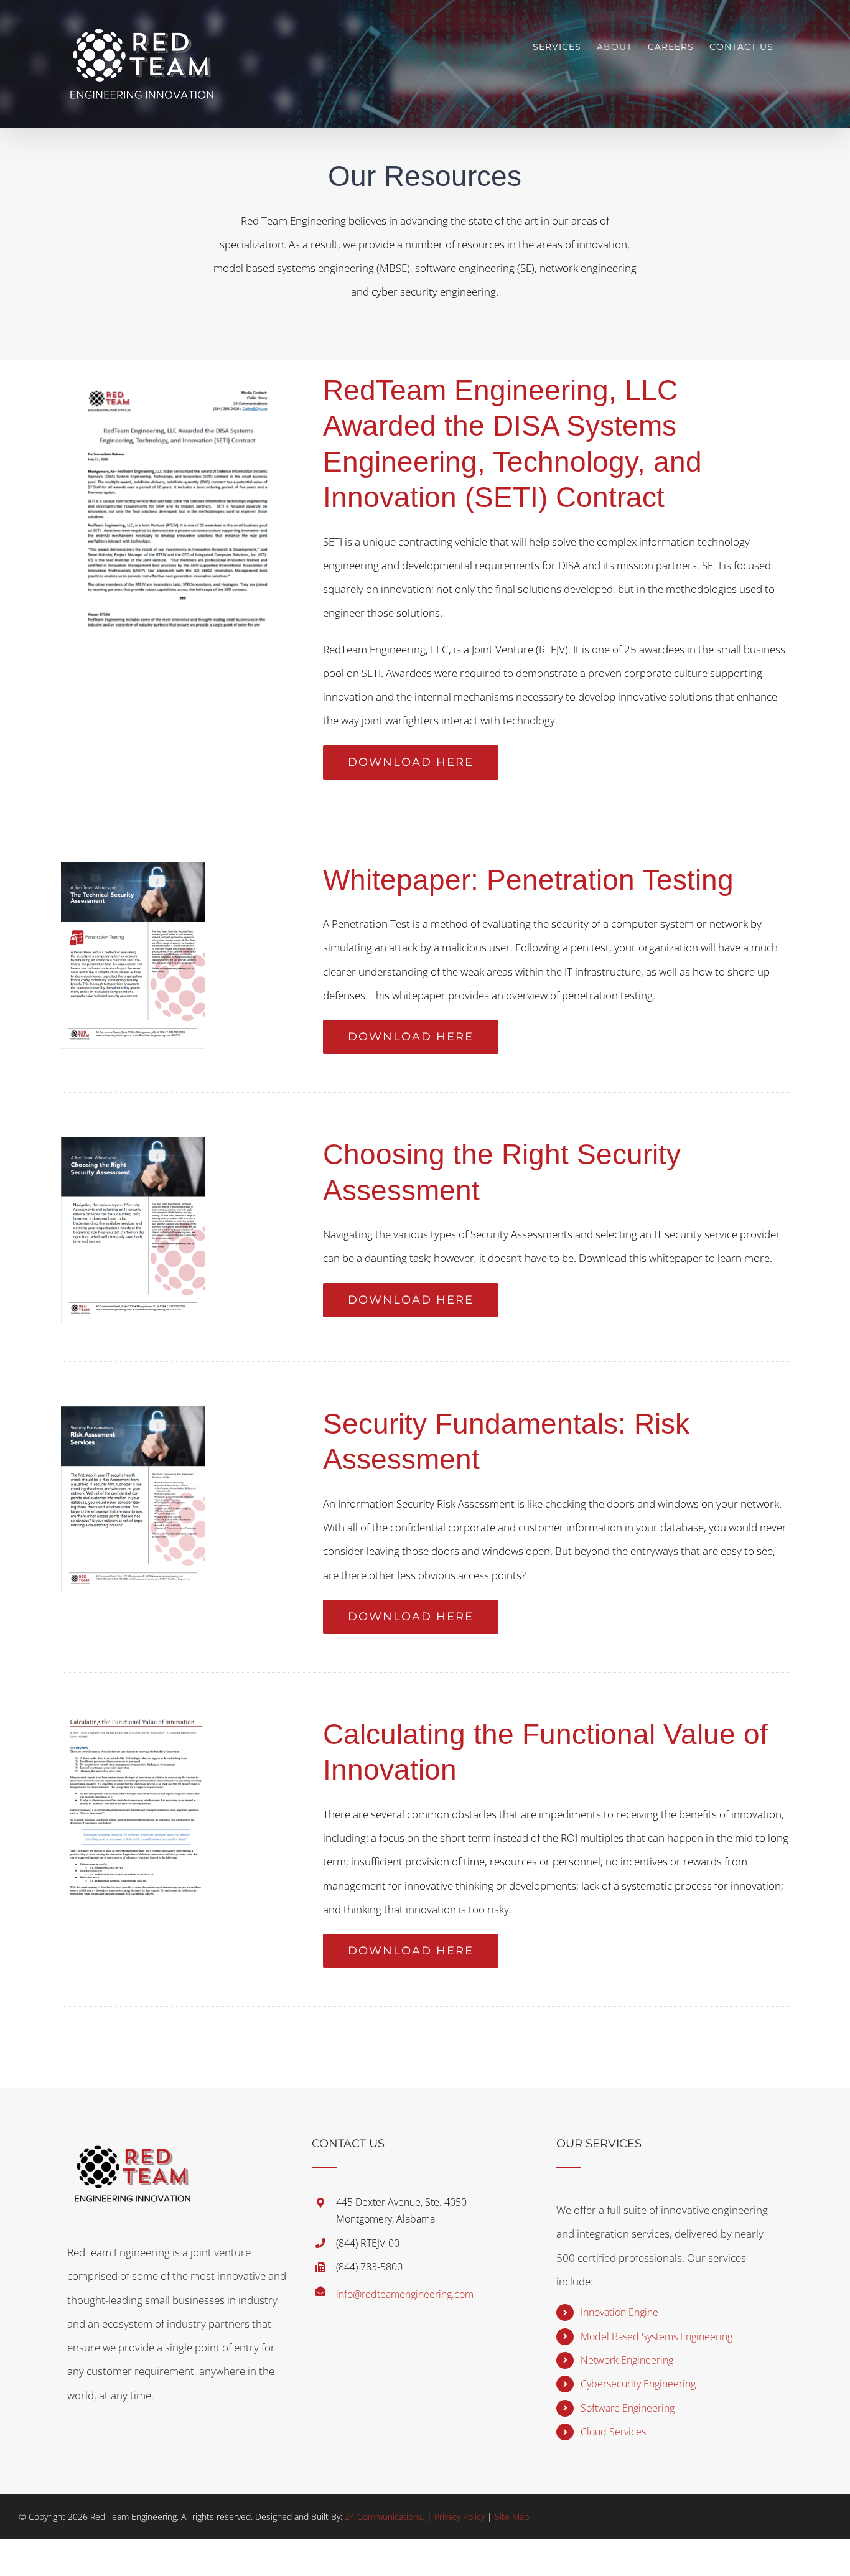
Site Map (512, 2517)
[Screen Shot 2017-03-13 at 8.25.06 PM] (133, 1412)
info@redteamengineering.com (405, 2294)
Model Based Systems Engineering (656, 2336)
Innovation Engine (619, 2312)
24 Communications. (385, 2517)
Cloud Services (613, 2432)
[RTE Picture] (136, 1722)
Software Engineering (628, 2408)
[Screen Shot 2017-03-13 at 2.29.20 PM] (133, 1142)
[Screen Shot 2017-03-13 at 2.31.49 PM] (133, 868)
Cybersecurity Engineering (638, 2384)
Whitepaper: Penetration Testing (528, 880)
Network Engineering (627, 2360)
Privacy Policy (460, 2517)
